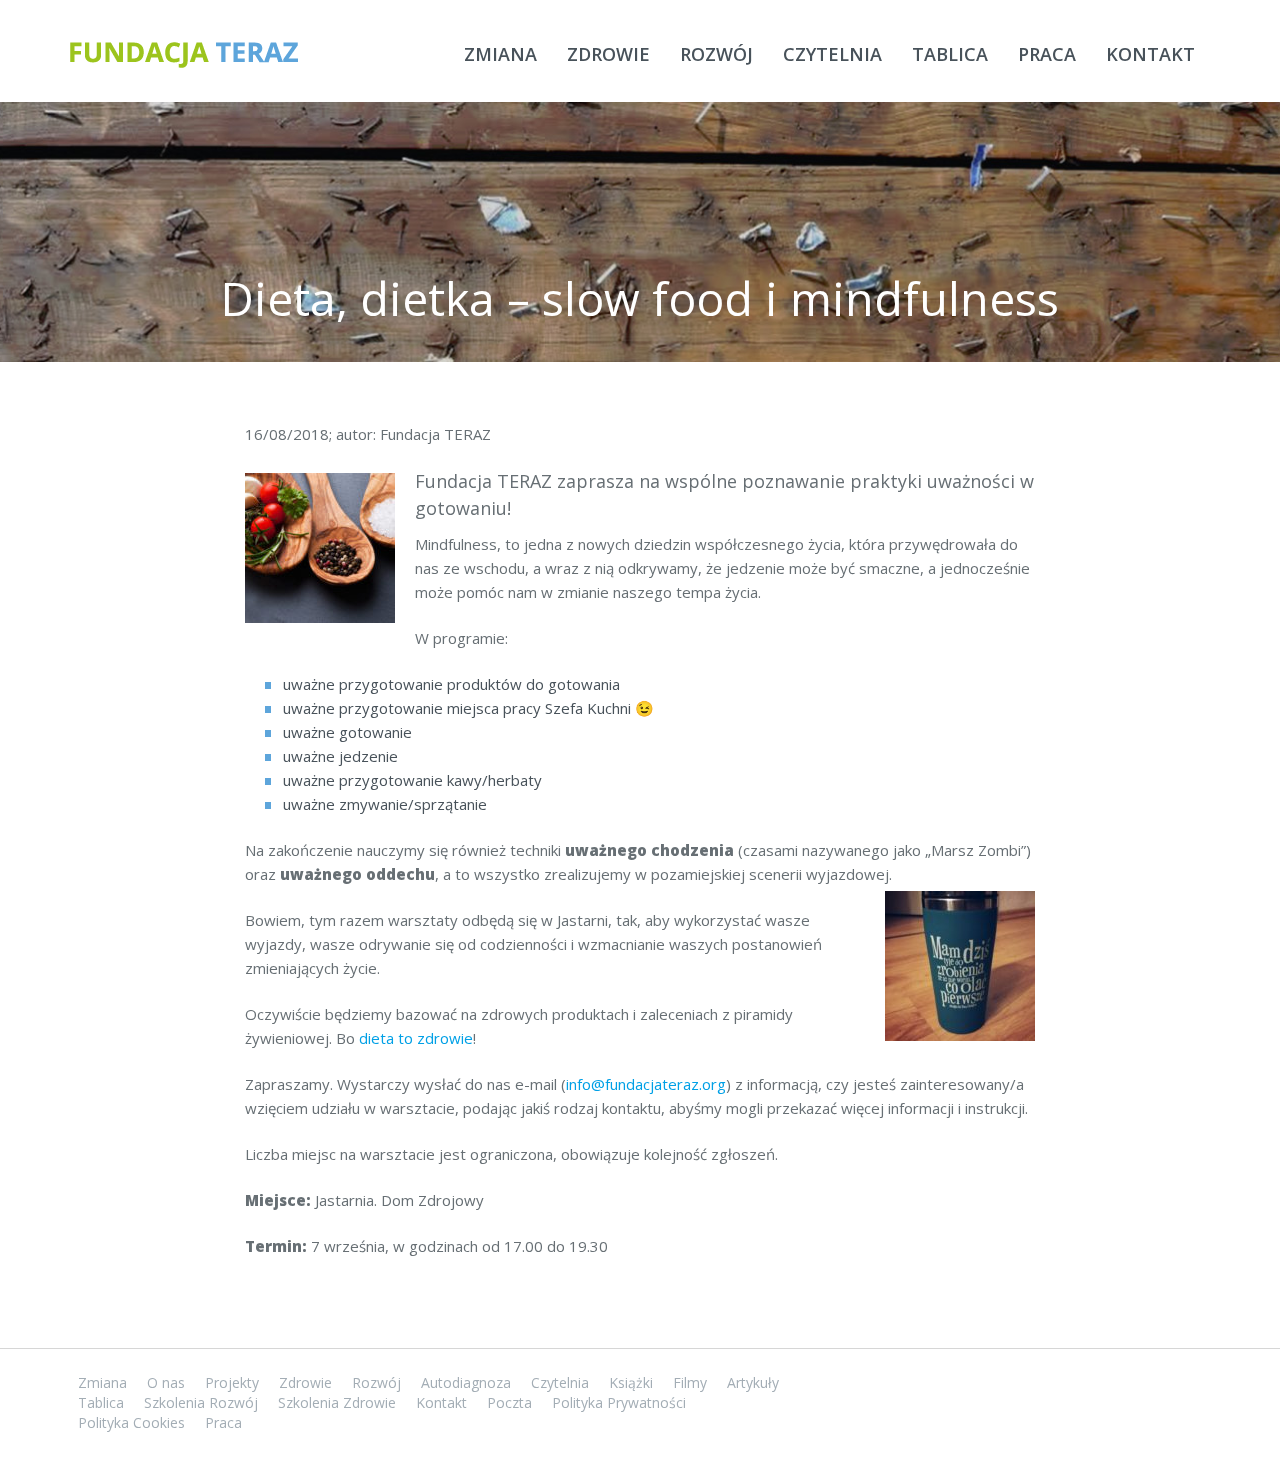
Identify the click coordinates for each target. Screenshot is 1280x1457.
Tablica (950, 54)
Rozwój (716, 54)
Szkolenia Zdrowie (337, 1402)
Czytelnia (832, 54)
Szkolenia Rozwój (201, 1402)
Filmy (690, 1382)
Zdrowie (608, 54)
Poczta (509, 1402)
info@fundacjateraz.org (646, 1084)
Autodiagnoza (466, 1382)
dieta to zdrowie (416, 1038)
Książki (631, 1382)
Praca (1047, 54)
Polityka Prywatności (619, 1402)
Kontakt (1150, 54)
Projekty (232, 1382)
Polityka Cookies (131, 1422)
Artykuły (753, 1382)
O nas (166, 1382)
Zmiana (500, 54)
